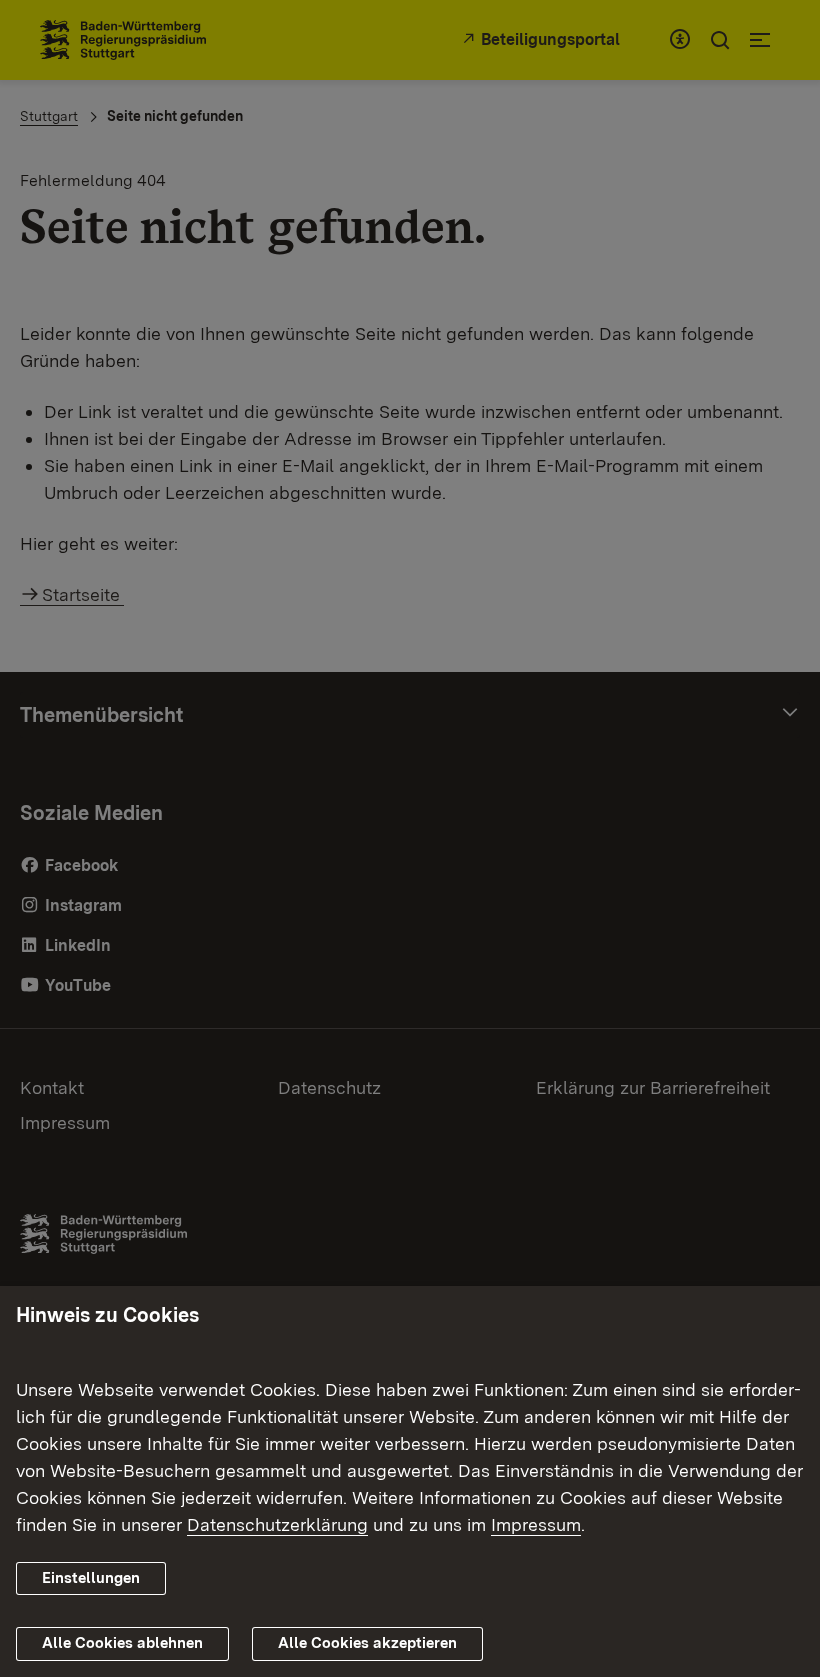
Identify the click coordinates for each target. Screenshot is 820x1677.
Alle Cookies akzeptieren (367, 1643)
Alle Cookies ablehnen (122, 1643)
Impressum (536, 1524)
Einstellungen (91, 1578)
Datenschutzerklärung (277, 1524)
